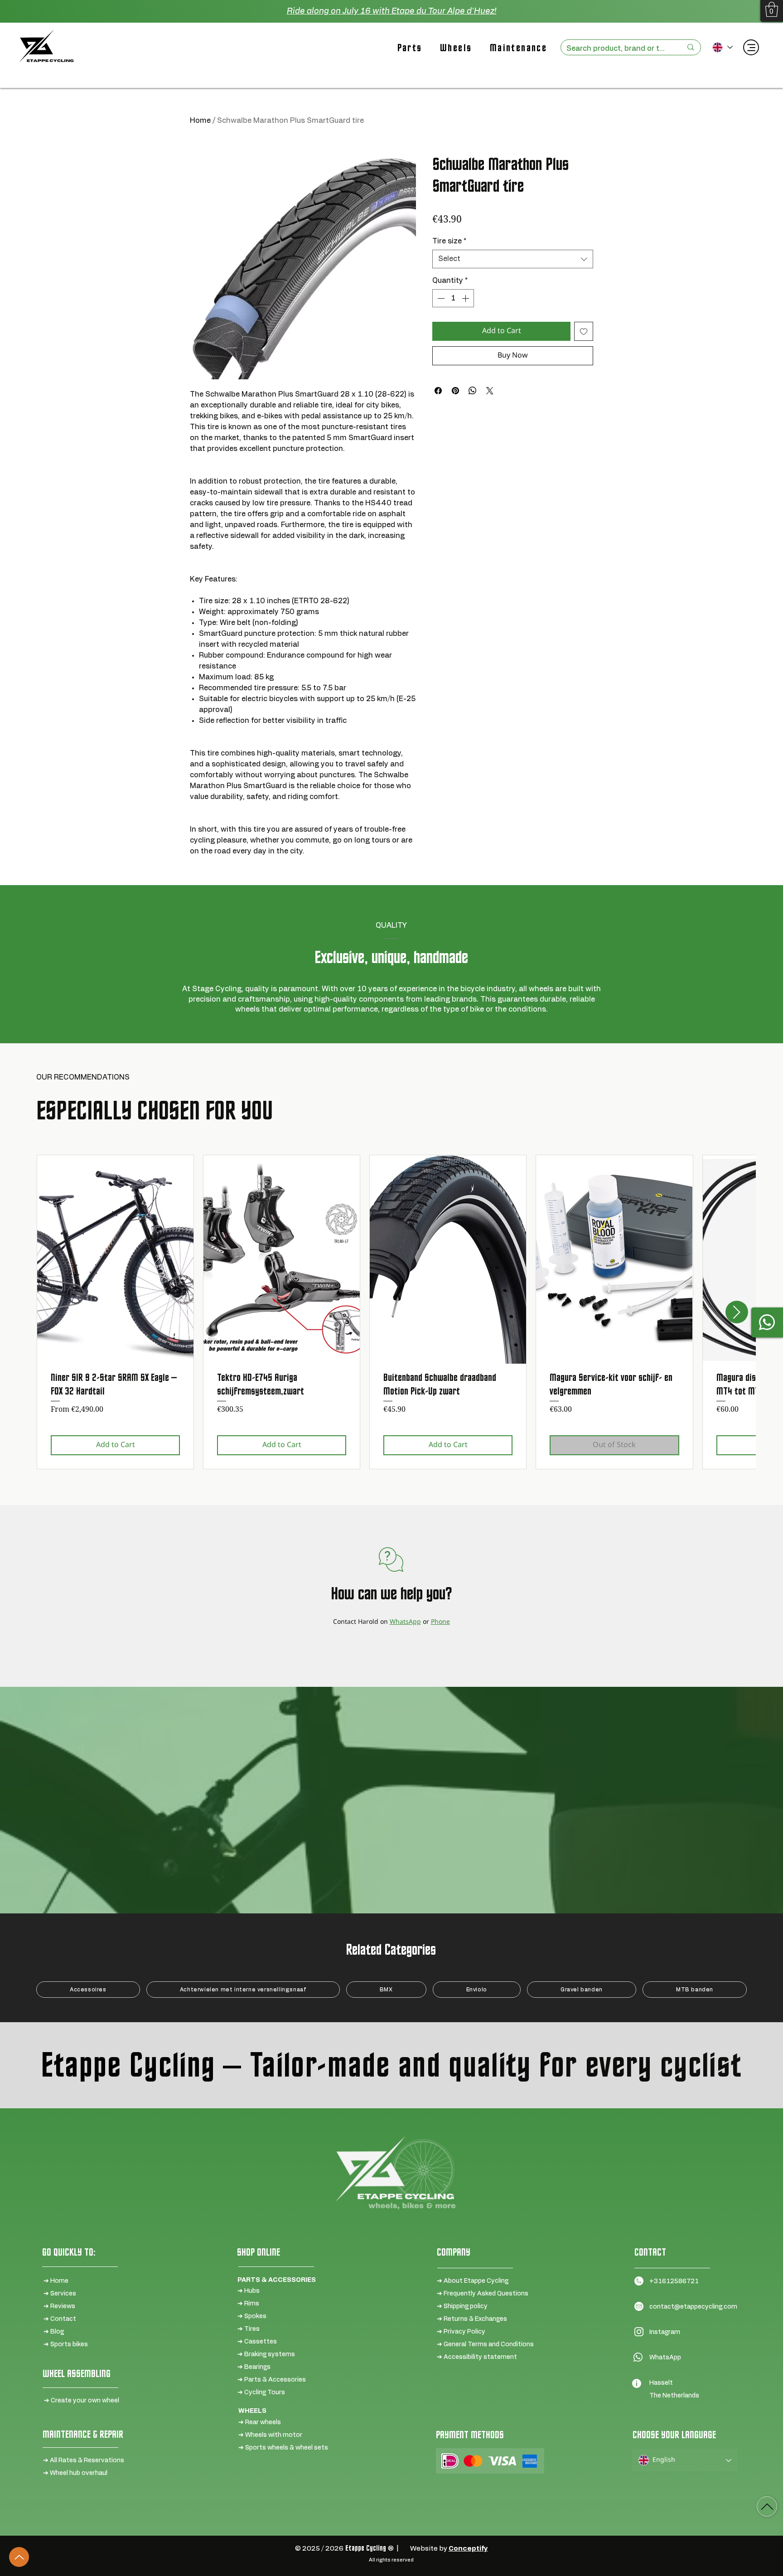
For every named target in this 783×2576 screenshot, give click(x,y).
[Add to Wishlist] (584, 331)
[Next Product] (737, 1312)
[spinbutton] (453, 298)
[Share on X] (490, 391)
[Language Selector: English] (722, 47)
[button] (772, 9)
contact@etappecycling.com (693, 2307)
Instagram (665, 2332)
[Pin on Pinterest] (455, 391)
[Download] (767, 2506)
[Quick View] (115, 1259)
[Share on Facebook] (438, 391)
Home (200, 121)
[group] (391, 1312)
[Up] (19, 2557)
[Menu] (751, 47)
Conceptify (468, 2549)
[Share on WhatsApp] (473, 391)
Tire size (449, 241)
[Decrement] (440, 298)
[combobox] (513, 259)
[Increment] (466, 298)
